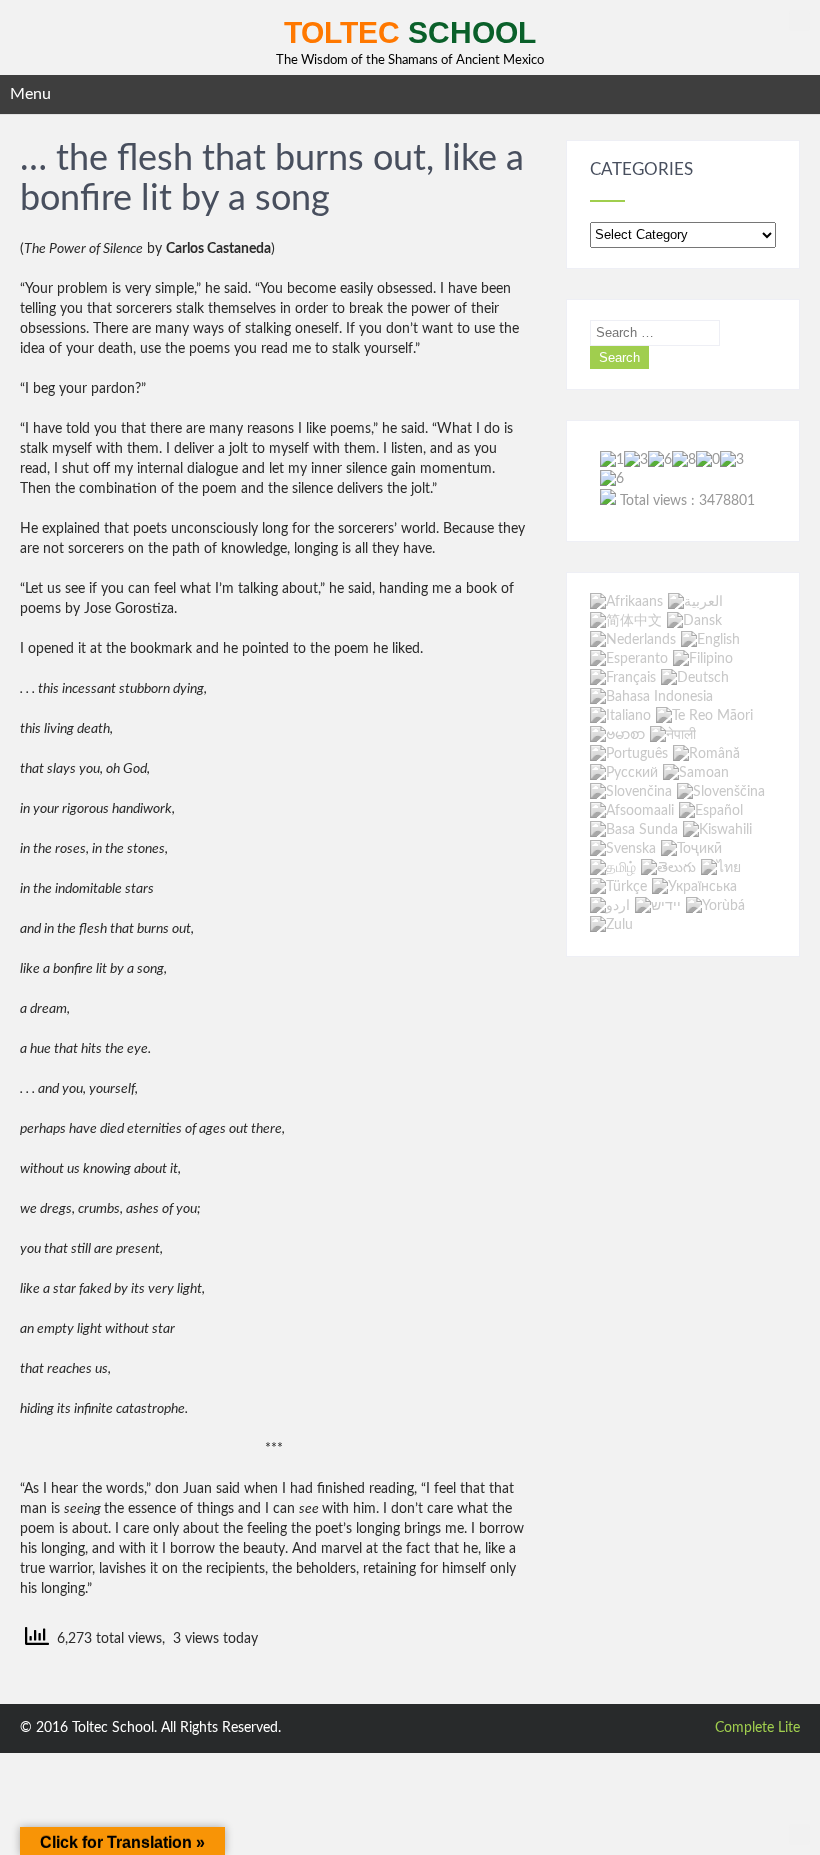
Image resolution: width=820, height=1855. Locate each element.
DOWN (799, 1834)
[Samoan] (696, 773)
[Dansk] (694, 621)
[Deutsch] (695, 678)
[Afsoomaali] (632, 811)
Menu (30, 94)
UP (799, 20)
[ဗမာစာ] (617, 735)
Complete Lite (757, 1728)
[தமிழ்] (613, 868)
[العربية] (695, 602)
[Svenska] (623, 849)
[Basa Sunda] (634, 830)
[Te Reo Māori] (704, 716)
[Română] (706, 754)
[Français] (623, 678)
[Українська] (694, 887)
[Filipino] (703, 659)
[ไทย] (721, 868)
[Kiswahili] (717, 830)
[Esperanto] (629, 659)
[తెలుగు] (668, 868)
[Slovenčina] (631, 792)
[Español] (711, 811)
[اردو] (610, 906)
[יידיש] (658, 906)
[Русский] (624, 773)
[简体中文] (626, 621)
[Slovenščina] (721, 792)
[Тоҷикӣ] (691, 849)
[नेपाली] (673, 735)
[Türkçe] (618, 887)
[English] (710, 640)
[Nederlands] (633, 640)
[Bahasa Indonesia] (651, 697)
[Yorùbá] (715, 906)
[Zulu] (611, 926)
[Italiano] (620, 716)
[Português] (629, 754)
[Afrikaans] (626, 602)
